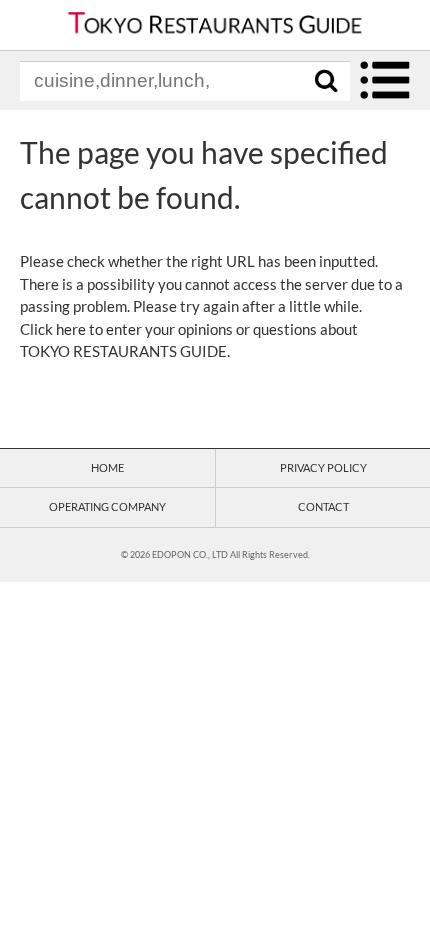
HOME (107, 467)
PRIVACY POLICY (323, 467)
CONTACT (323, 506)
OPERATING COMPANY (107, 506)
